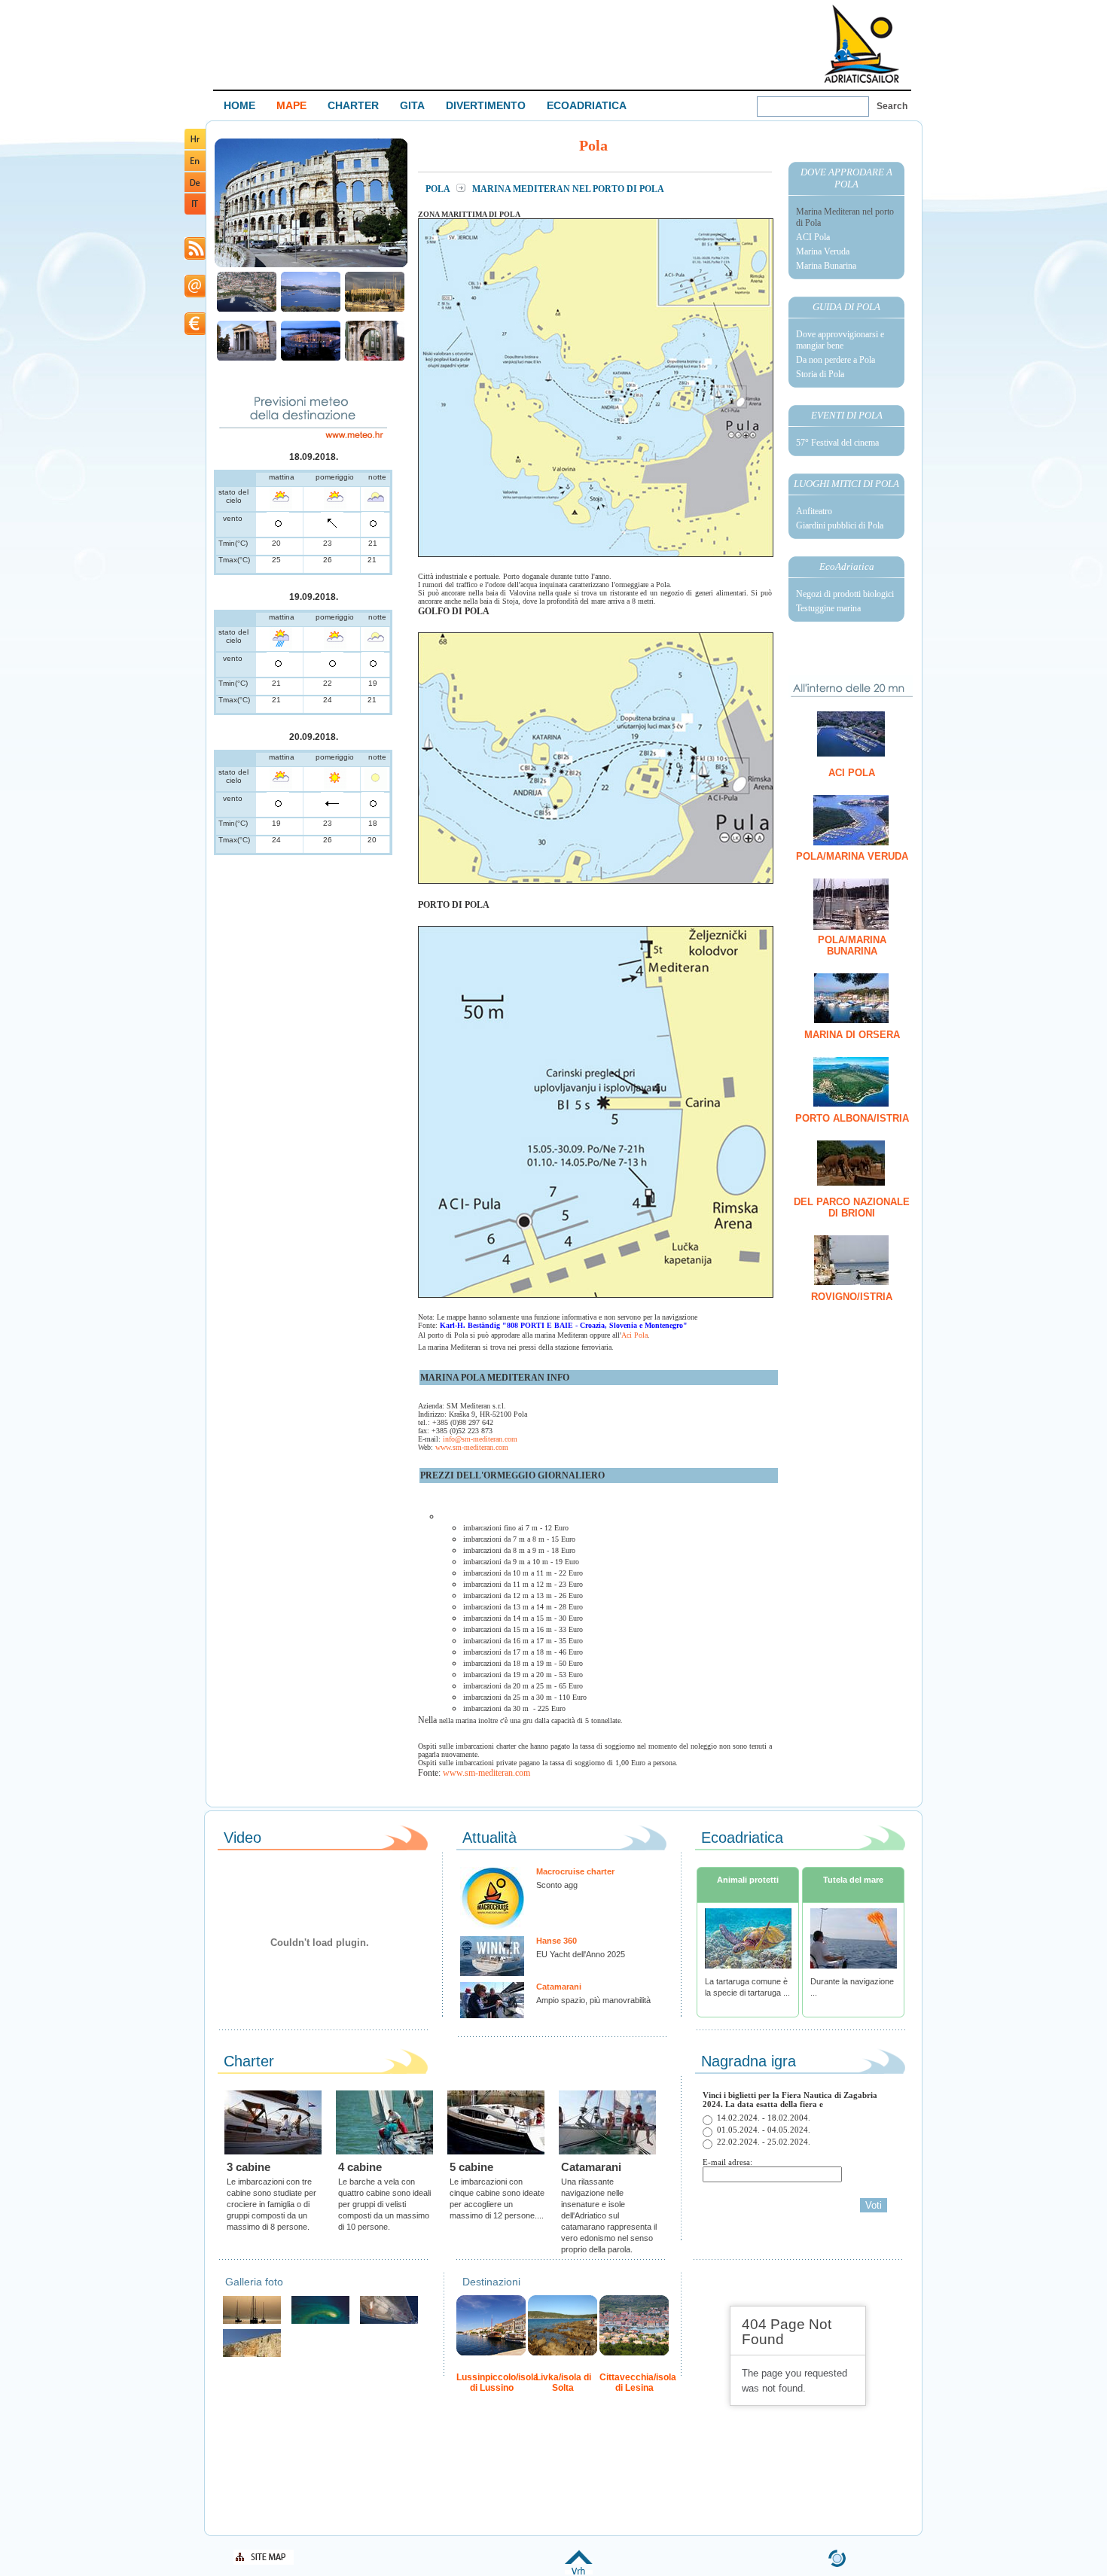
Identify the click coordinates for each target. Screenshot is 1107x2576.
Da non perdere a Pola (836, 360)
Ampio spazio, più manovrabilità (593, 2000)
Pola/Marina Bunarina (852, 945)
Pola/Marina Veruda (852, 856)
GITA (412, 105)
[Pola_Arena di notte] (311, 359)
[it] (195, 212)
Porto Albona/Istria (852, 1118)
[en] (195, 168)
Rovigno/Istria (852, 1297)
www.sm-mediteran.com (472, 1447)
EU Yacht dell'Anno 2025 (581, 1954)
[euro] (195, 332)
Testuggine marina (828, 608)
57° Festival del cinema (837, 443)
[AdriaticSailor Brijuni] (320, 2322)
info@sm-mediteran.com (480, 1439)
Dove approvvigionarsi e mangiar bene (840, 340)
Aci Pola (634, 1335)
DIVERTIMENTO (486, 105)
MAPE (291, 105)
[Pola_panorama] (247, 310)
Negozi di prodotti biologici (845, 594)
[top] (579, 2572)
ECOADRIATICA (587, 105)
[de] (195, 189)
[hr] (195, 146)
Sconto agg (557, 1885)
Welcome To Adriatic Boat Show (862, 43)
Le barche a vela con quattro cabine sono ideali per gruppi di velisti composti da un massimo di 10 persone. (384, 2204)
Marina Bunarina (826, 266)
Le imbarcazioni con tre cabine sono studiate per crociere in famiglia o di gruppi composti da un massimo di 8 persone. (271, 2204)
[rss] (195, 257)
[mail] (195, 295)
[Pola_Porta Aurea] (375, 359)
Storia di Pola (820, 374)
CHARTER (353, 105)
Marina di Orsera (852, 1035)
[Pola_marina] (311, 310)
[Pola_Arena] (311, 265)
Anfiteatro (814, 511)
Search (892, 106)
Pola (439, 189)
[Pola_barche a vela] (375, 310)
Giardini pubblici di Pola (840, 525)
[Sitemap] (264, 2562)
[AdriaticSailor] (389, 2322)
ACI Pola (813, 237)
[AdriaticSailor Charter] (252, 2322)
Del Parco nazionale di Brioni (852, 1207)
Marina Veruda (823, 251)
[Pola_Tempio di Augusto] (247, 359)
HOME (239, 105)
